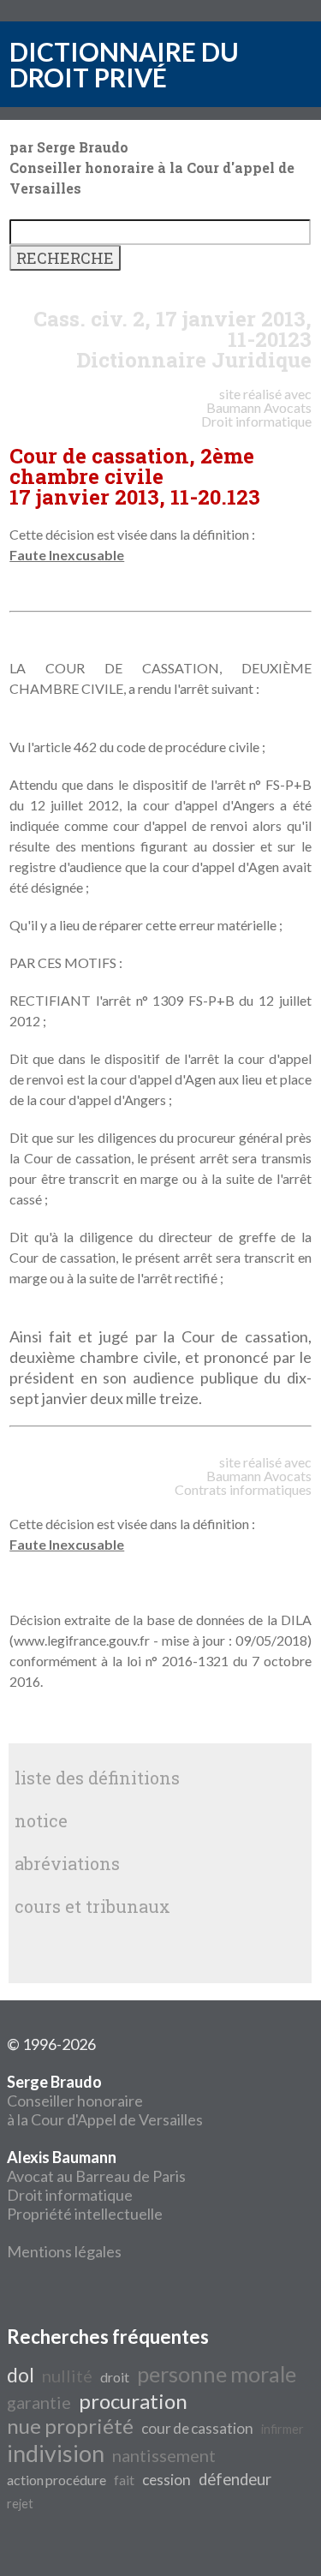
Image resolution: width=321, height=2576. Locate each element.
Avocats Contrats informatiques (243, 1482)
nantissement (164, 2455)
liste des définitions (97, 1778)
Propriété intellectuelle (85, 2214)
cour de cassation (197, 2428)
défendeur (235, 2479)
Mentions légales (64, 2251)
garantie (39, 2402)
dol (21, 2375)
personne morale (217, 2374)
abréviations (67, 1863)
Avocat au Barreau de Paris (96, 2176)
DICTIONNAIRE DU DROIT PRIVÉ (124, 64)
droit (115, 2377)
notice (41, 1820)
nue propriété (70, 2426)
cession (166, 2480)
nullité (67, 2376)
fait (124, 2480)
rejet (20, 2504)
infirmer (282, 2429)
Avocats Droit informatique (256, 414)
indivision (56, 2453)
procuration (133, 2401)
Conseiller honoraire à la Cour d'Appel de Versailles (105, 2101)
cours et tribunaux (92, 1906)
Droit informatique (70, 2195)
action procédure (56, 2480)
